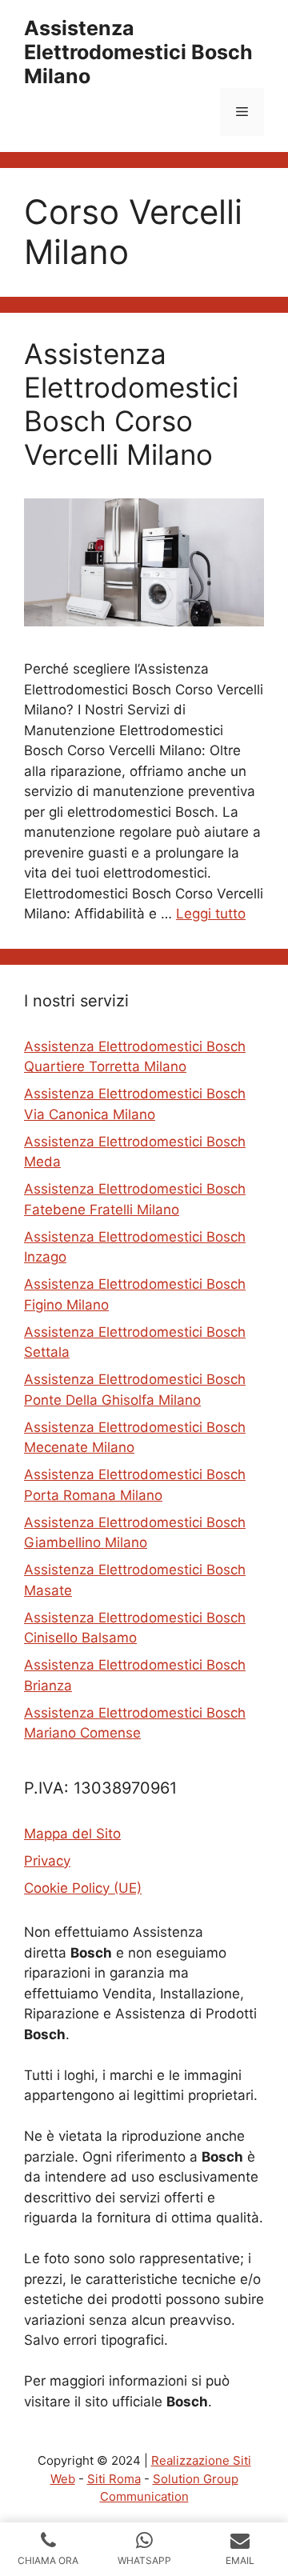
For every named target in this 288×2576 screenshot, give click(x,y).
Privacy (47, 1861)
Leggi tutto (211, 914)
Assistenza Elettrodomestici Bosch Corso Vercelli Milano (131, 404)
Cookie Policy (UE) (83, 1888)
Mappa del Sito (72, 1834)
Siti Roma (114, 2479)
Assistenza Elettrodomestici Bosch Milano (138, 52)
